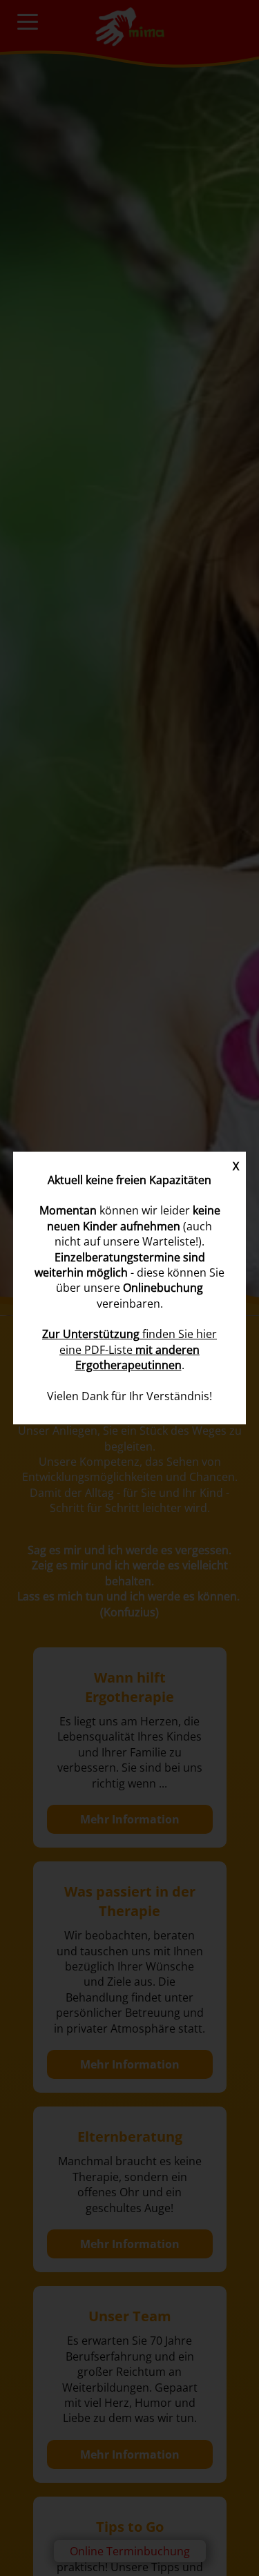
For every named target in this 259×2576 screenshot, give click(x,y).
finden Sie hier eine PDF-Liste (129, 1349)
